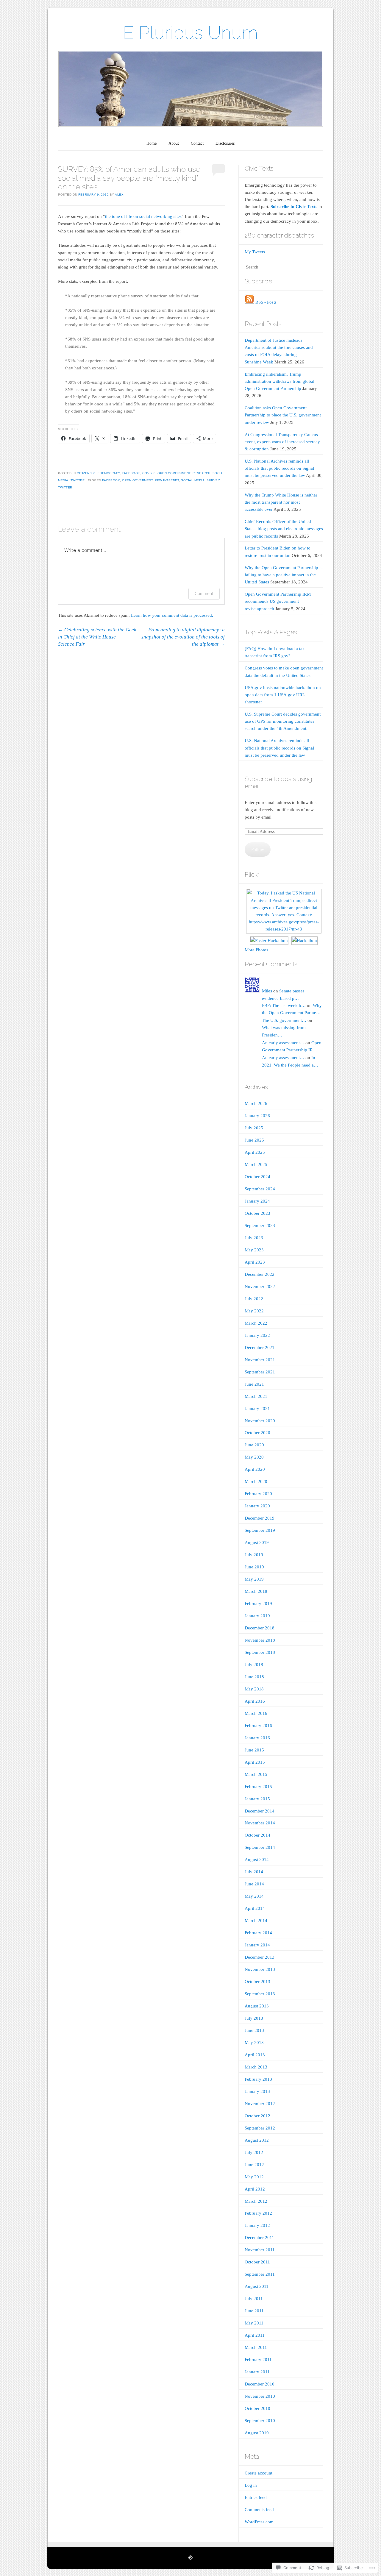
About (174, 143)
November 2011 (260, 2250)
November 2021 (260, 1360)
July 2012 (254, 2152)
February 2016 (258, 1726)
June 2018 (254, 1677)
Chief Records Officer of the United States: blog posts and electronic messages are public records (284, 529)
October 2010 (257, 2408)
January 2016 (257, 1738)
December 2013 (260, 1957)
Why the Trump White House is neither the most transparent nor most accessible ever (281, 502)
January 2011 (257, 2372)
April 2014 (255, 1908)
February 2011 (258, 2360)
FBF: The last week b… (284, 1006)
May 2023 (254, 1250)
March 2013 (256, 2067)
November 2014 (260, 1823)
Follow (258, 850)
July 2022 (254, 1299)
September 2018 (260, 1652)
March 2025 (256, 1164)
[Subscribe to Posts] (249, 302)
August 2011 (257, 2286)
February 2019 (258, 1604)
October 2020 (257, 1433)
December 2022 (260, 1274)
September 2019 (260, 1530)
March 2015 (256, 1774)
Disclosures (225, 143)
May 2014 (254, 1896)
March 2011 (256, 2347)
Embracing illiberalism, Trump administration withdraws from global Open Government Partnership (279, 381)
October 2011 (257, 2262)
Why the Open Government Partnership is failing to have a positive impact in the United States (284, 575)
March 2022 (256, 1323)
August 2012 (257, 2140)
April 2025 (255, 1152)
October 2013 (257, 1982)
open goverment (137, 480)
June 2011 (254, 2311)
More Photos (256, 950)
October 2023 (257, 1213)
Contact (197, 143)
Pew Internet (167, 480)
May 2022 (254, 1311)
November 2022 (260, 1287)
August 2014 (257, 1860)
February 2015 (258, 1787)
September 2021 (260, 1372)
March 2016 (256, 1713)
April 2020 (255, 1469)
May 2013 (254, 2043)
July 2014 (254, 1872)
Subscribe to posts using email (278, 783)
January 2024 (257, 1201)
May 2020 (254, 1457)
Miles (267, 991)
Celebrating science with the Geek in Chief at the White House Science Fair (97, 637)
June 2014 (254, 1884)
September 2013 (260, 1994)
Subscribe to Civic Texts (294, 207)
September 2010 (260, 2421)
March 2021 (256, 1396)
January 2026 (257, 1116)
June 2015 (254, 1750)
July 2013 (254, 2018)
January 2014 (257, 1945)
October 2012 (257, 2116)
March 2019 (256, 1591)
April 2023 (255, 1262)
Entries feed (256, 2497)
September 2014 (260, 1847)
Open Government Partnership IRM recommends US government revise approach (278, 601)
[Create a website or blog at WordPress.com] (190, 2558)
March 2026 (256, 1103)
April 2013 (255, 2055)
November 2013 (260, 1969)
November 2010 (260, 2396)
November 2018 (260, 1640)
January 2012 (257, 2225)
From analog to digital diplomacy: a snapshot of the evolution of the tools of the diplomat (183, 637)
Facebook (131, 473)
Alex (119, 195)
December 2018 (260, 1628)
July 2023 (254, 1238)
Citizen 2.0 (86, 473)
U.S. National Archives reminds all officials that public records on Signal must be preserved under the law (279, 468)
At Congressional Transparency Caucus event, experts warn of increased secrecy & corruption (282, 442)
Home (152, 143)
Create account (259, 2473)
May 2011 (254, 2323)
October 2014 (257, 1835)
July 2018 (254, 1665)
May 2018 (254, 1689)
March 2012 (256, 2201)
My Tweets (255, 252)
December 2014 (260, 1811)
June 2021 (254, 1384)
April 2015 (255, 1762)
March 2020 (256, 1481)
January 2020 (257, 1506)
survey (213, 480)
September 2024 (260, 1189)
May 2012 (254, 2177)
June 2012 (254, 2165)
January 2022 (257, 1335)
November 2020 (260, 1421)
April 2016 (255, 1701)
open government (174, 473)
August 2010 (257, 2433)
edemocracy (109, 473)
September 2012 (260, 2128)
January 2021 (257, 1409)
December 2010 (260, 2384)
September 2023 (260, 1225)
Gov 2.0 (149, 473)
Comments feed (259, 2510)
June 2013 (254, 2030)
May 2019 (254, 1579)
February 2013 (258, 2079)
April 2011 (255, 2335)
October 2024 (257, 1177)
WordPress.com (259, 2522)
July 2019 (254, 1555)
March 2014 (256, 1921)
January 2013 (257, 2091)
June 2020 (254, 1445)
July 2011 (254, 2299)
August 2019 (257, 1543)
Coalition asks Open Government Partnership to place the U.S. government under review (283, 415)
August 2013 (257, 2006)
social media (193, 480)
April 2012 (255, 2189)
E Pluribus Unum (190, 33)
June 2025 (254, 1140)
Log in (251, 2485)
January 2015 (257, 1799)
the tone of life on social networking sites (143, 216)
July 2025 (254, 1128)
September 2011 (260, 2274)
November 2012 (260, 2104)
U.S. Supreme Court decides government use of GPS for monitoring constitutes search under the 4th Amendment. (283, 721)
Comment (204, 593)
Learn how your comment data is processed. (172, 615)
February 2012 (258, 2213)
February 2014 (258, 1933)
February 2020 (258, 1494)
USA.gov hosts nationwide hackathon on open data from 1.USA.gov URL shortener (283, 695)
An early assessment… (283, 1043)
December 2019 (260, 1518)
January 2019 (257, 1616)
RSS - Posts (266, 302)
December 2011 (259, 2238)
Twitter (78, 480)
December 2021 (260, 1348)
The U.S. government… (284, 1020)
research (202, 473)
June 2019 (254, 1567)
